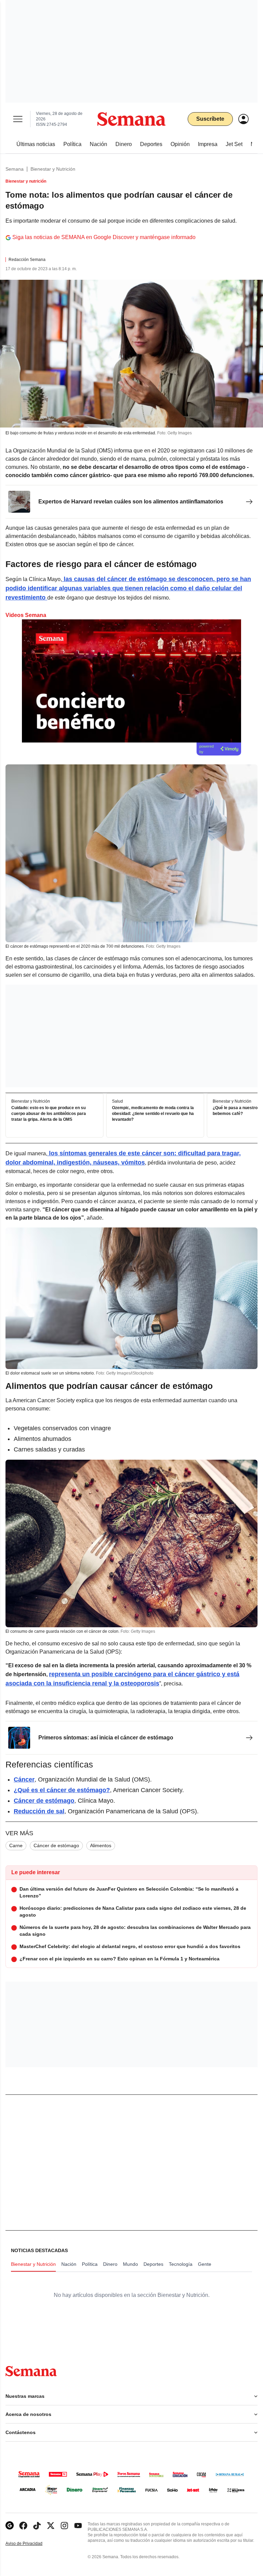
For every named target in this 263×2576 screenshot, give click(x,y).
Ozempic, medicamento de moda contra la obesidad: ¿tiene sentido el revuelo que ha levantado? (153, 1114)
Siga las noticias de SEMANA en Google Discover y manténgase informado (104, 237)
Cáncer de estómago (56, 1845)
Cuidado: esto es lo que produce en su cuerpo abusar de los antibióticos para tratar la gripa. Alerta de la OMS (49, 1114)
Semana (15, 169)
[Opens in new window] (23, 2526)
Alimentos (101, 1845)
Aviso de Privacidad (31, 2544)
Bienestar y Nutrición (53, 169)
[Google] (10, 2526)
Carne (16, 1845)
